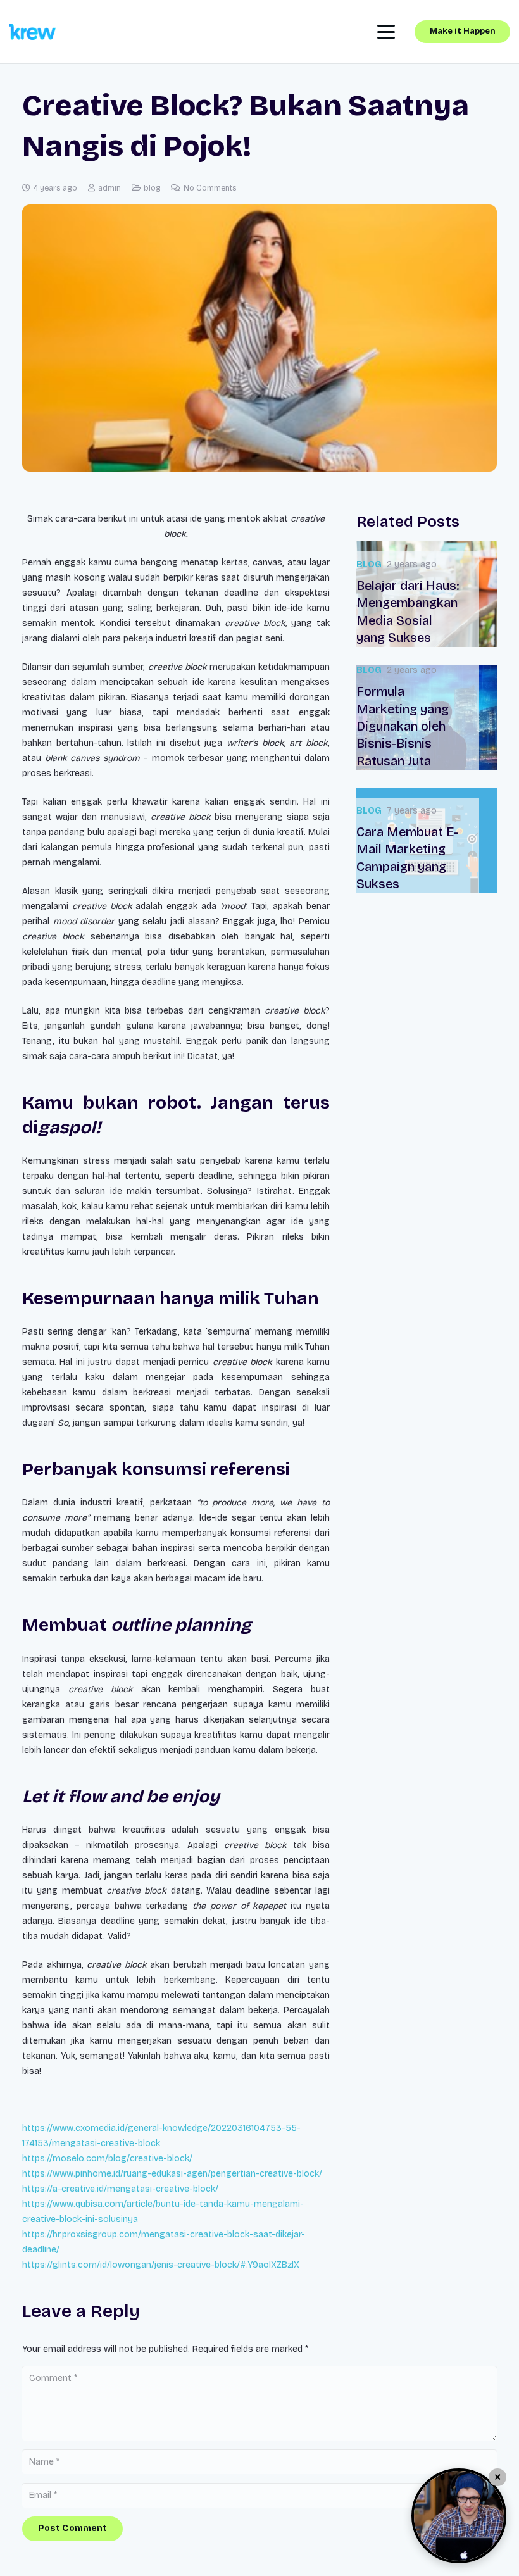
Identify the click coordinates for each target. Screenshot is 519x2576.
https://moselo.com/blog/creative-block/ (107, 2158)
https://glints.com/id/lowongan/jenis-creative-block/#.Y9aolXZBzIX (161, 2265)
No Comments (210, 188)
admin (109, 188)
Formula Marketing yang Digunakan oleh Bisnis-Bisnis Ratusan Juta (403, 726)
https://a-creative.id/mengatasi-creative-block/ (120, 2189)
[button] (386, 32)
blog (152, 188)
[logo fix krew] (32, 32)
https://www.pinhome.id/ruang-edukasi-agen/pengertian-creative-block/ (172, 2174)
